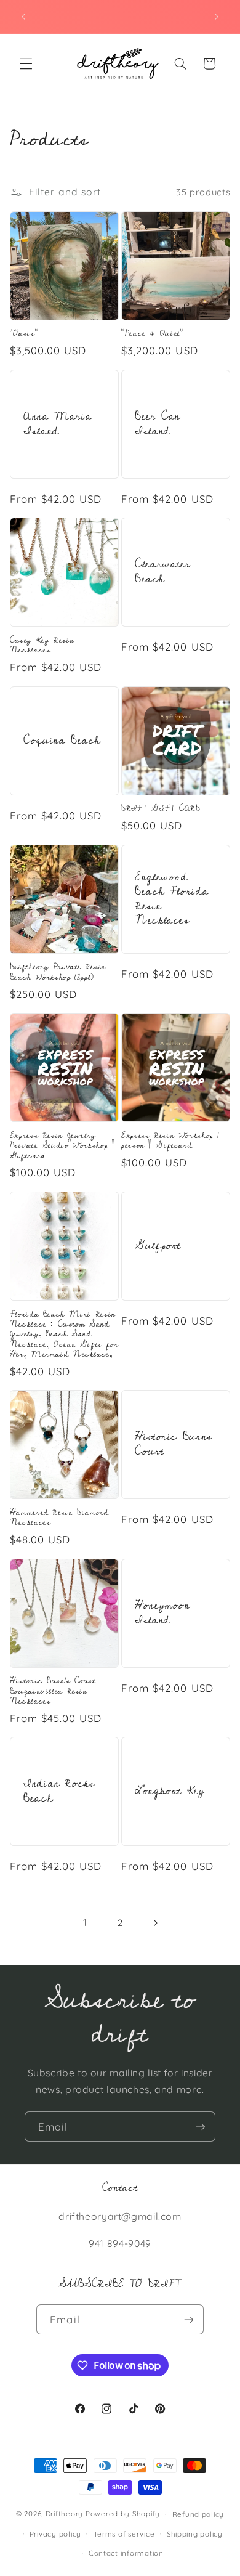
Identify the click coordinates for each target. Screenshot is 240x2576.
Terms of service (124, 2534)
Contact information (126, 2553)
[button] (26, 63)
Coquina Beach (62, 741)
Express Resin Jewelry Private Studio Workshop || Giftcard (62, 1146)
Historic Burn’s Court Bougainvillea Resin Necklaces (53, 1691)
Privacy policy (55, 2534)
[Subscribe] (201, 2127)
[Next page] (155, 1923)
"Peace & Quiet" (152, 333)
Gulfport (158, 1246)
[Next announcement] (217, 17)
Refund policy (198, 2514)
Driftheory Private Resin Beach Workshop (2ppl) (58, 972)
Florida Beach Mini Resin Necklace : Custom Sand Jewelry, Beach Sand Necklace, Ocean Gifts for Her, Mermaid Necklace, (64, 1335)
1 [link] (85, 1922)
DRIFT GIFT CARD (161, 808)
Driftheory (64, 2513)
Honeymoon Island (162, 1613)
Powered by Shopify (123, 2513)
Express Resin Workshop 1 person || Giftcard (170, 1141)
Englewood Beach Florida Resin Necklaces (172, 899)
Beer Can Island (158, 424)
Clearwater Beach (162, 572)
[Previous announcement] (23, 17)
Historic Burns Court (174, 1445)
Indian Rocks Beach (59, 1792)
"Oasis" (24, 333)
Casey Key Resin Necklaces (42, 645)
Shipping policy (195, 2534)
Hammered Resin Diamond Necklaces (59, 1518)
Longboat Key (170, 1791)
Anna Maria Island (58, 424)
